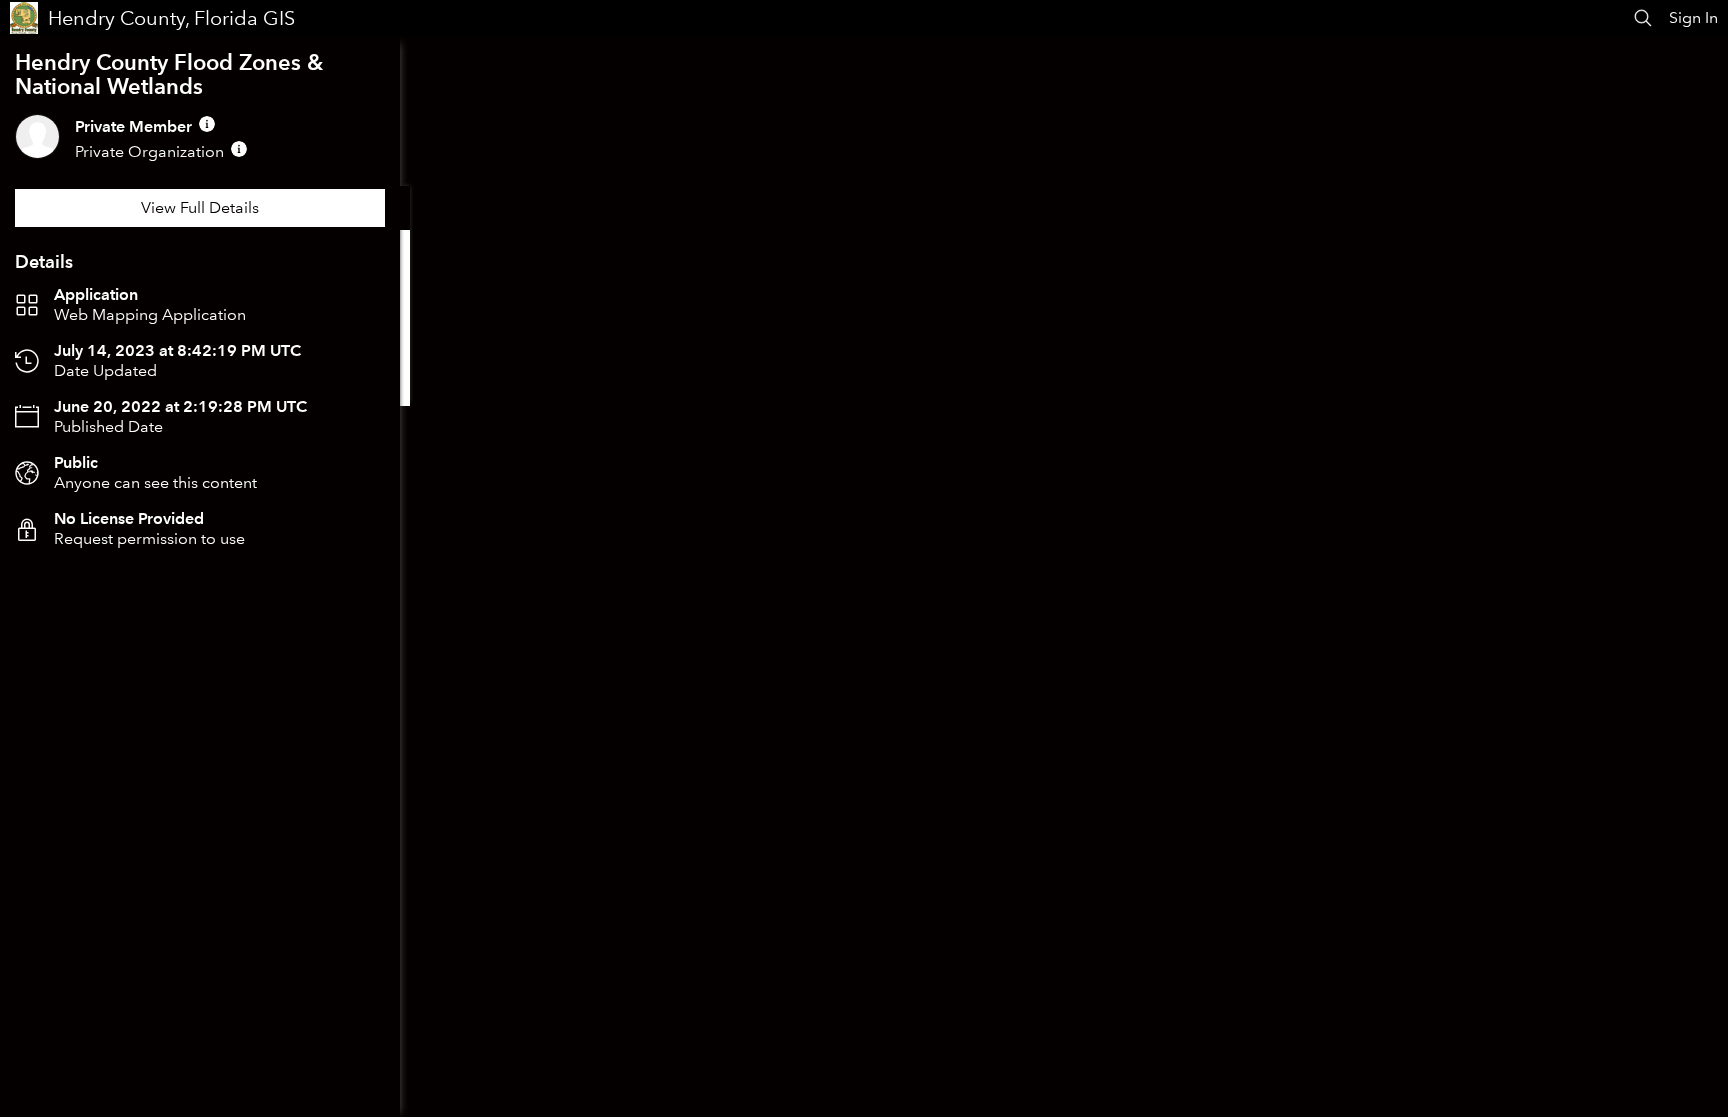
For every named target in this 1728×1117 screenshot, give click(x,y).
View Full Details (200, 207)
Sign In (1693, 17)
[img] (207, 124)
